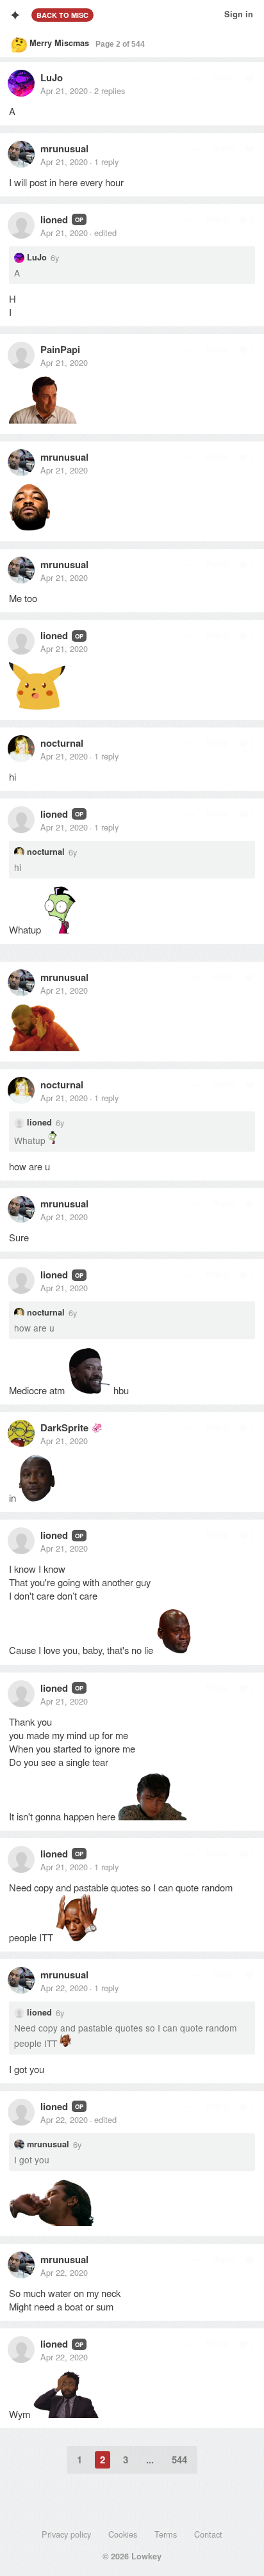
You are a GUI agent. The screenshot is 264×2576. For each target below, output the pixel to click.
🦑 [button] (97, 1427)
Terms (166, 2534)
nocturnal (62, 743)
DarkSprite (64, 1427)
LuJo (52, 77)
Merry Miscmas (59, 43)
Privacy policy (66, 2534)
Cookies (123, 2534)
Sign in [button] (239, 14)
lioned (54, 219)
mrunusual (64, 148)
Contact (208, 2534)
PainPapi (60, 349)
